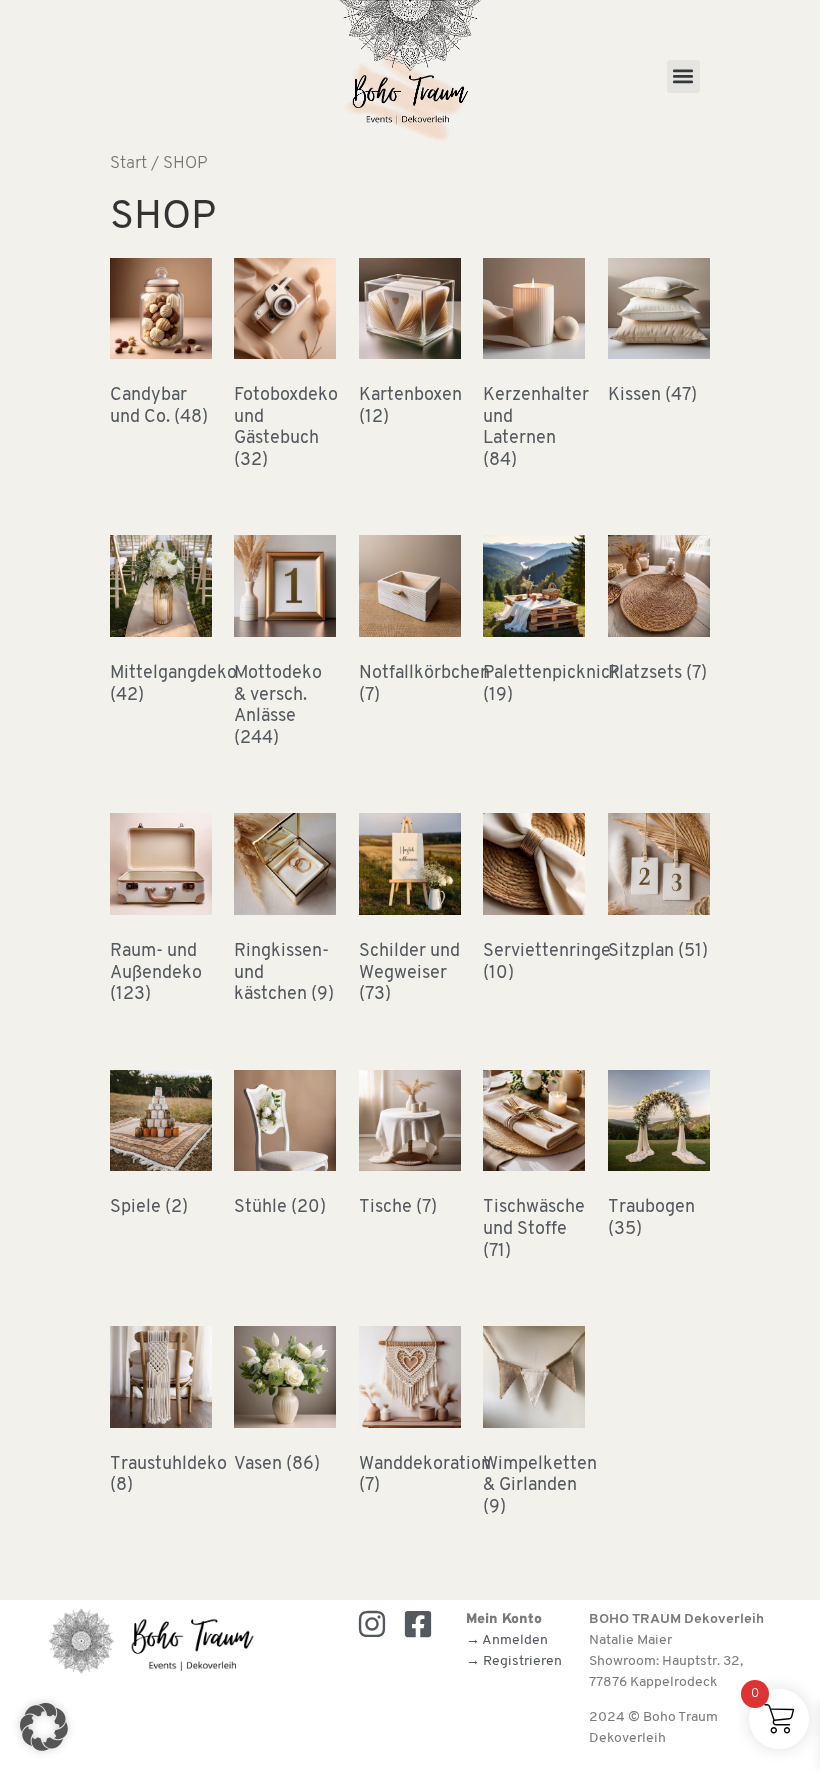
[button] (683, 76)
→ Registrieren (514, 1661)
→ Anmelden (507, 1640)
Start (128, 164)
